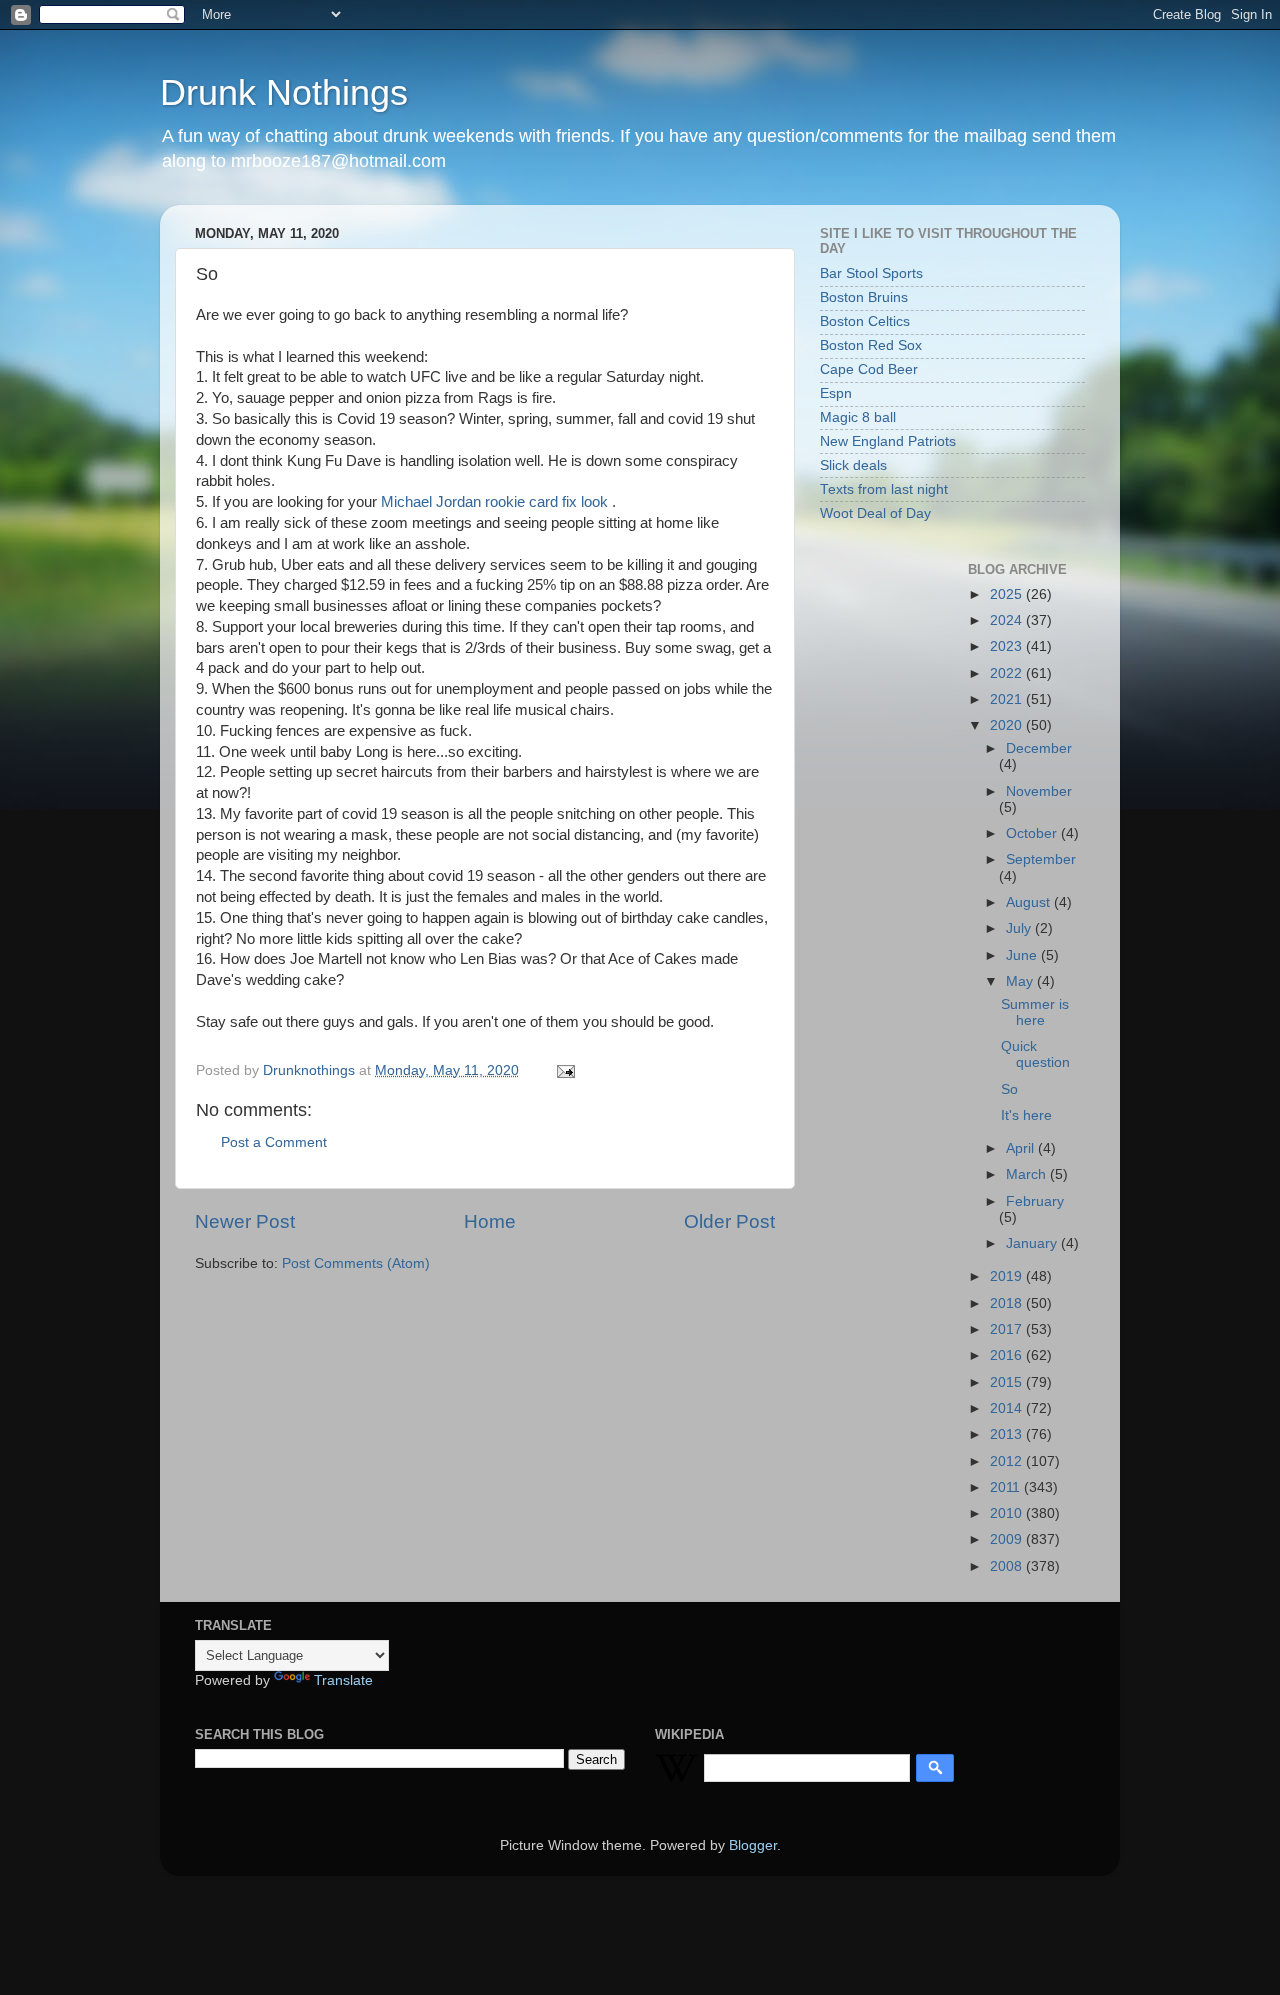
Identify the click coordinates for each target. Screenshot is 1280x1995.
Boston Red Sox (871, 345)
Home (490, 1221)
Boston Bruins (864, 297)
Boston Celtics (865, 321)
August (1030, 902)
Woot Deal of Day (875, 513)
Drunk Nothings (284, 92)
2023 (1008, 646)
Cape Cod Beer (869, 369)
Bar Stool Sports (871, 273)
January (1033, 1243)
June (1023, 955)
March (1028, 1174)
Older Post (729, 1221)
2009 (1008, 1539)
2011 (1007, 1487)
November (1039, 791)
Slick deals (853, 465)
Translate (343, 1680)
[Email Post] (564, 1070)
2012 (1008, 1461)
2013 (1008, 1434)
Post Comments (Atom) (356, 1263)
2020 (1008, 725)
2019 (1008, 1276)
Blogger (753, 1845)
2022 (1008, 673)
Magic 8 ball (858, 417)
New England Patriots (888, 441)
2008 (1008, 1566)
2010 (1008, 1513)
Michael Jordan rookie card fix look (496, 502)
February (1035, 1201)
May (1021, 981)
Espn (836, 393)
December (1039, 748)
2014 (1008, 1408)
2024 (1008, 620)
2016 (1008, 1355)
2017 (1008, 1329)
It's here (1026, 1115)
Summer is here (1035, 1012)
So (1009, 1089)
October (1033, 833)
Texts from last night (884, 489)
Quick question (1035, 1054)
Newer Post (245, 1221)
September (1041, 859)
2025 (1008, 594)
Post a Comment (274, 1142)
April (1022, 1148)
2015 (1008, 1382)
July (1020, 928)
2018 (1008, 1303)
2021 (1008, 699)
